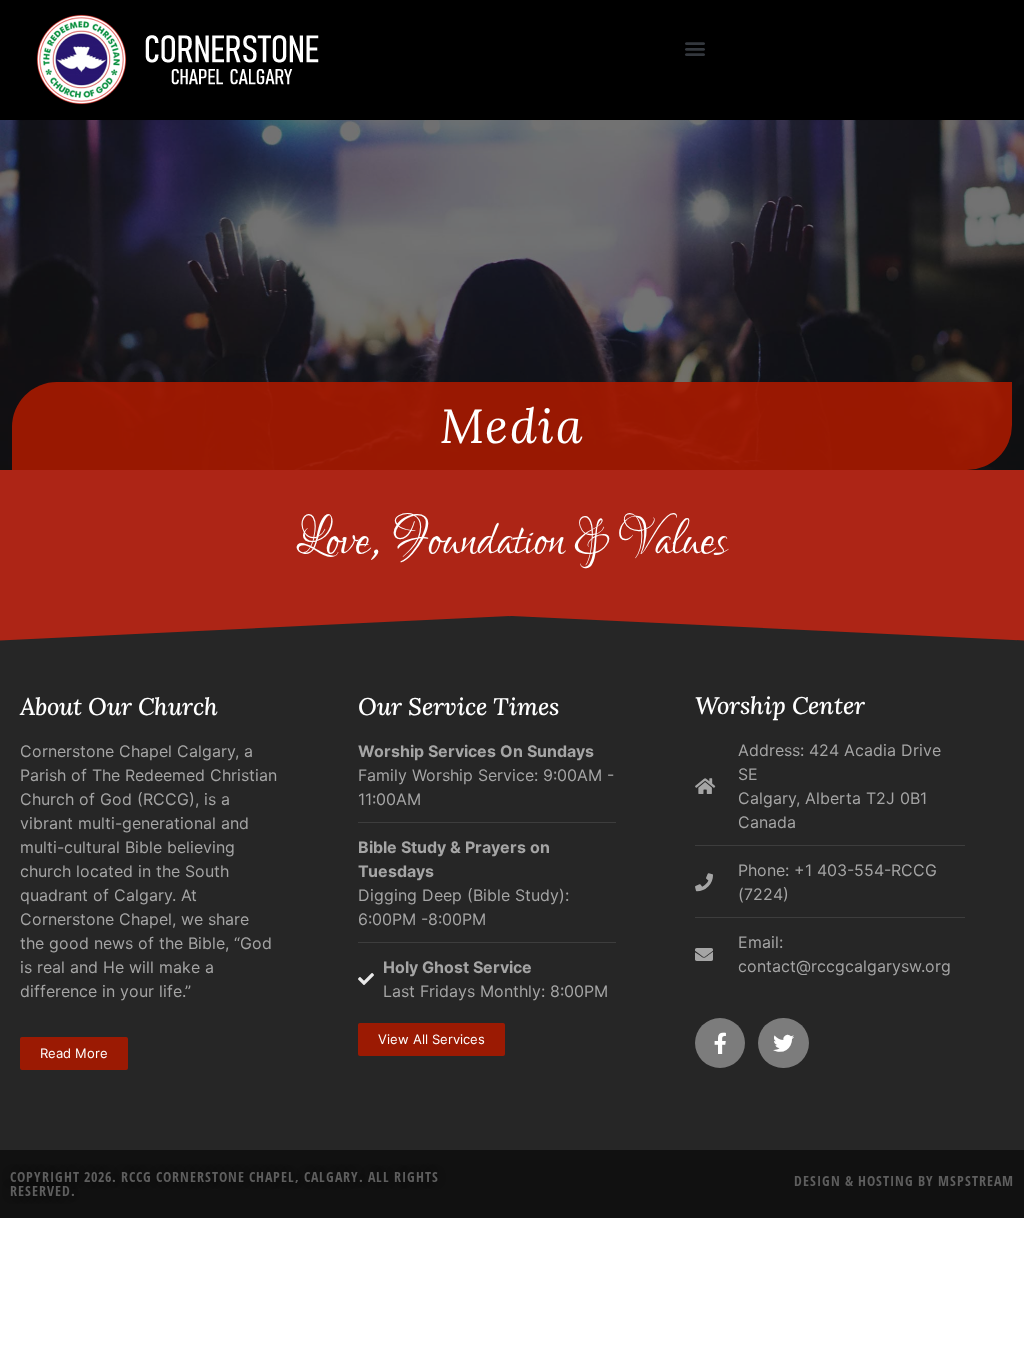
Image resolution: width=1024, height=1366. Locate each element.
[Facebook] (720, 1043)
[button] (695, 47)
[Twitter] (783, 1043)
